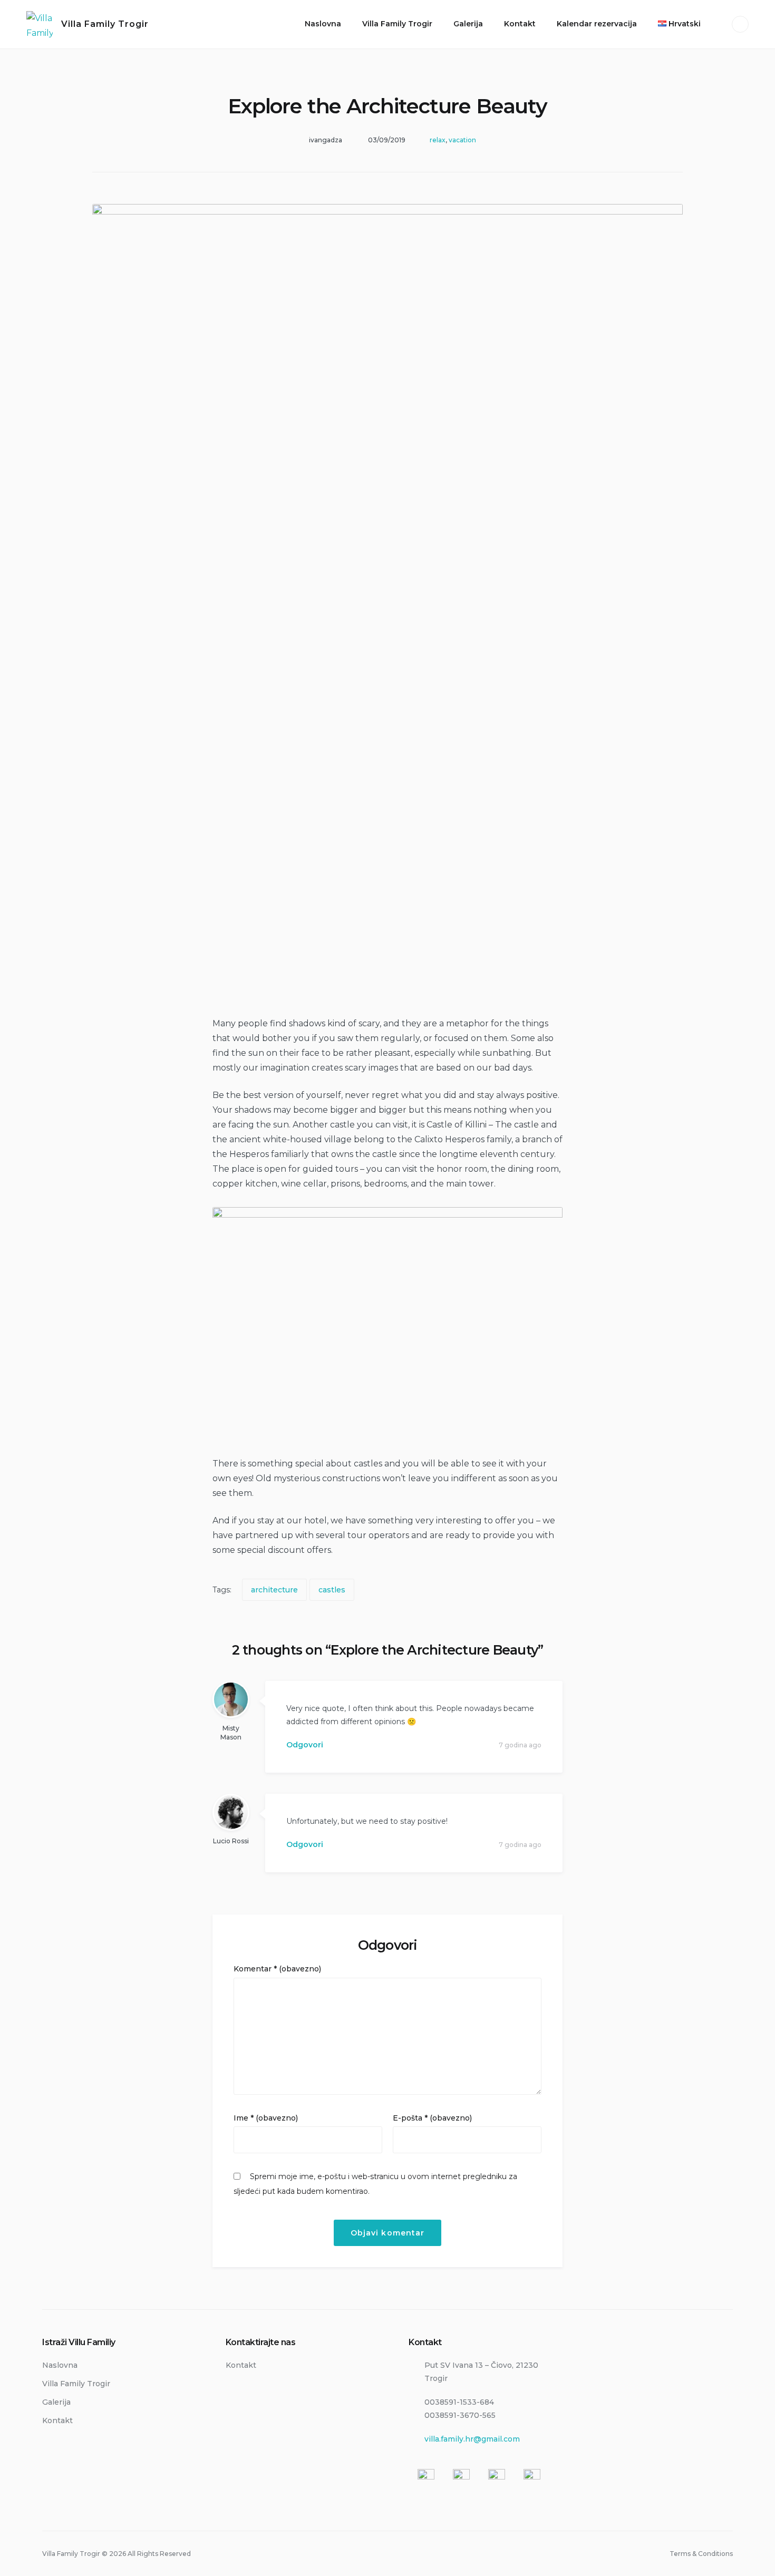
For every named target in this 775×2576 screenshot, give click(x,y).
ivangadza (326, 140)
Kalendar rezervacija (597, 24)
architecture (274, 1590)
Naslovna (323, 24)
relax (438, 140)
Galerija (468, 24)
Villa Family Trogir (105, 24)
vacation (462, 140)
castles (332, 1590)
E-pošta (432, 2118)
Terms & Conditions (701, 2554)
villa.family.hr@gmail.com (472, 2439)
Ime (266, 2118)
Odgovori (305, 1745)
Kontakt (520, 24)
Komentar (277, 1969)
